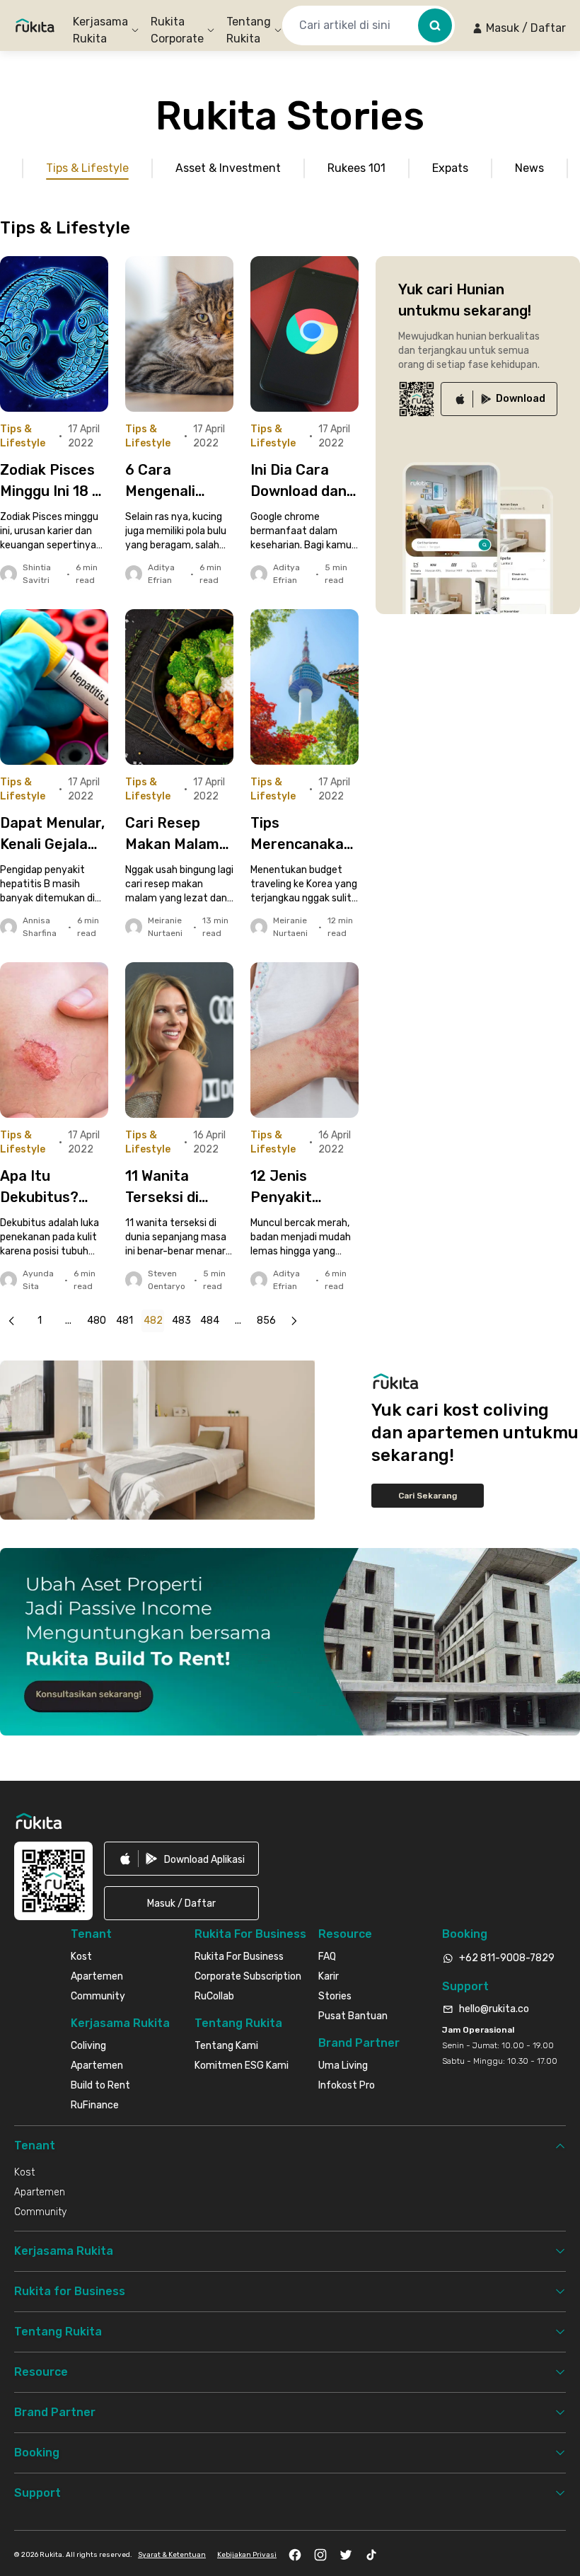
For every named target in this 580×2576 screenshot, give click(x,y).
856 (266, 1321)
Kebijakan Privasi (247, 2555)
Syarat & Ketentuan (172, 2555)
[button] (519, 28)
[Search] (435, 25)
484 (210, 1321)
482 (153, 1321)
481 (124, 1321)
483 (181, 1321)
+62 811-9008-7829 (507, 1958)
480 (97, 1321)
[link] (499, 399)
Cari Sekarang (428, 1496)
